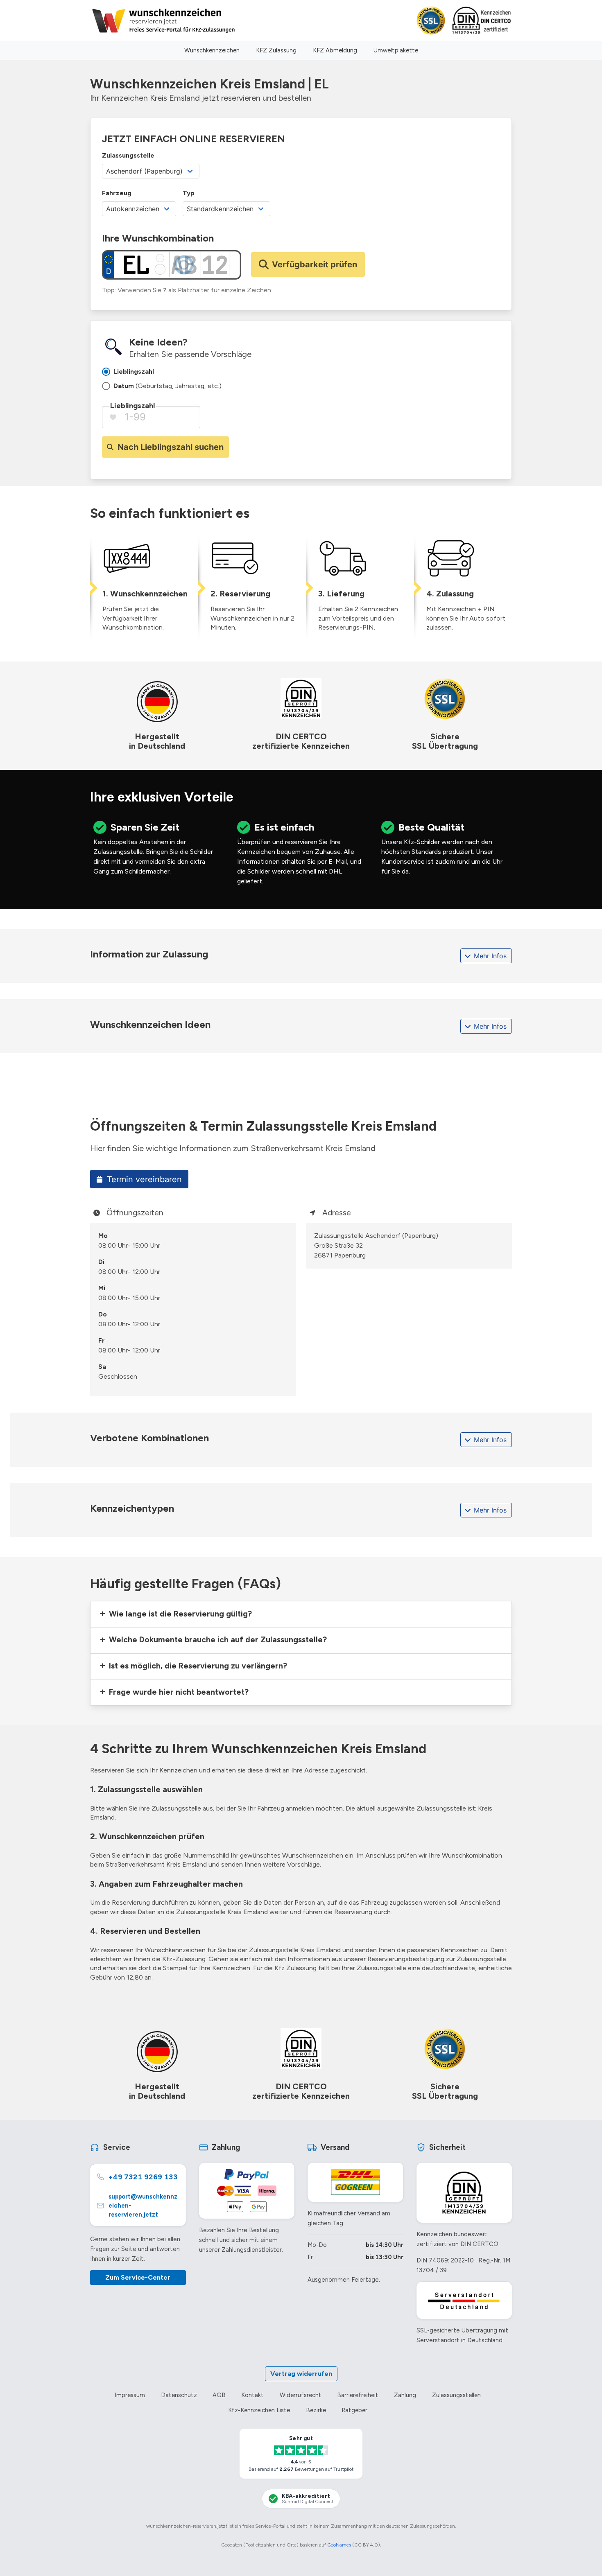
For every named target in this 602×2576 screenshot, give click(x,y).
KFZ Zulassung (276, 50)
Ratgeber (354, 2410)
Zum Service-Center (138, 2277)
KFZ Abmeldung (335, 50)
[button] (301, 1614)
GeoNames (339, 2545)
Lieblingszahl (132, 406)
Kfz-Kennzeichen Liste (259, 2410)
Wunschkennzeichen (212, 50)
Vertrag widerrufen (301, 2374)
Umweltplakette (396, 50)
